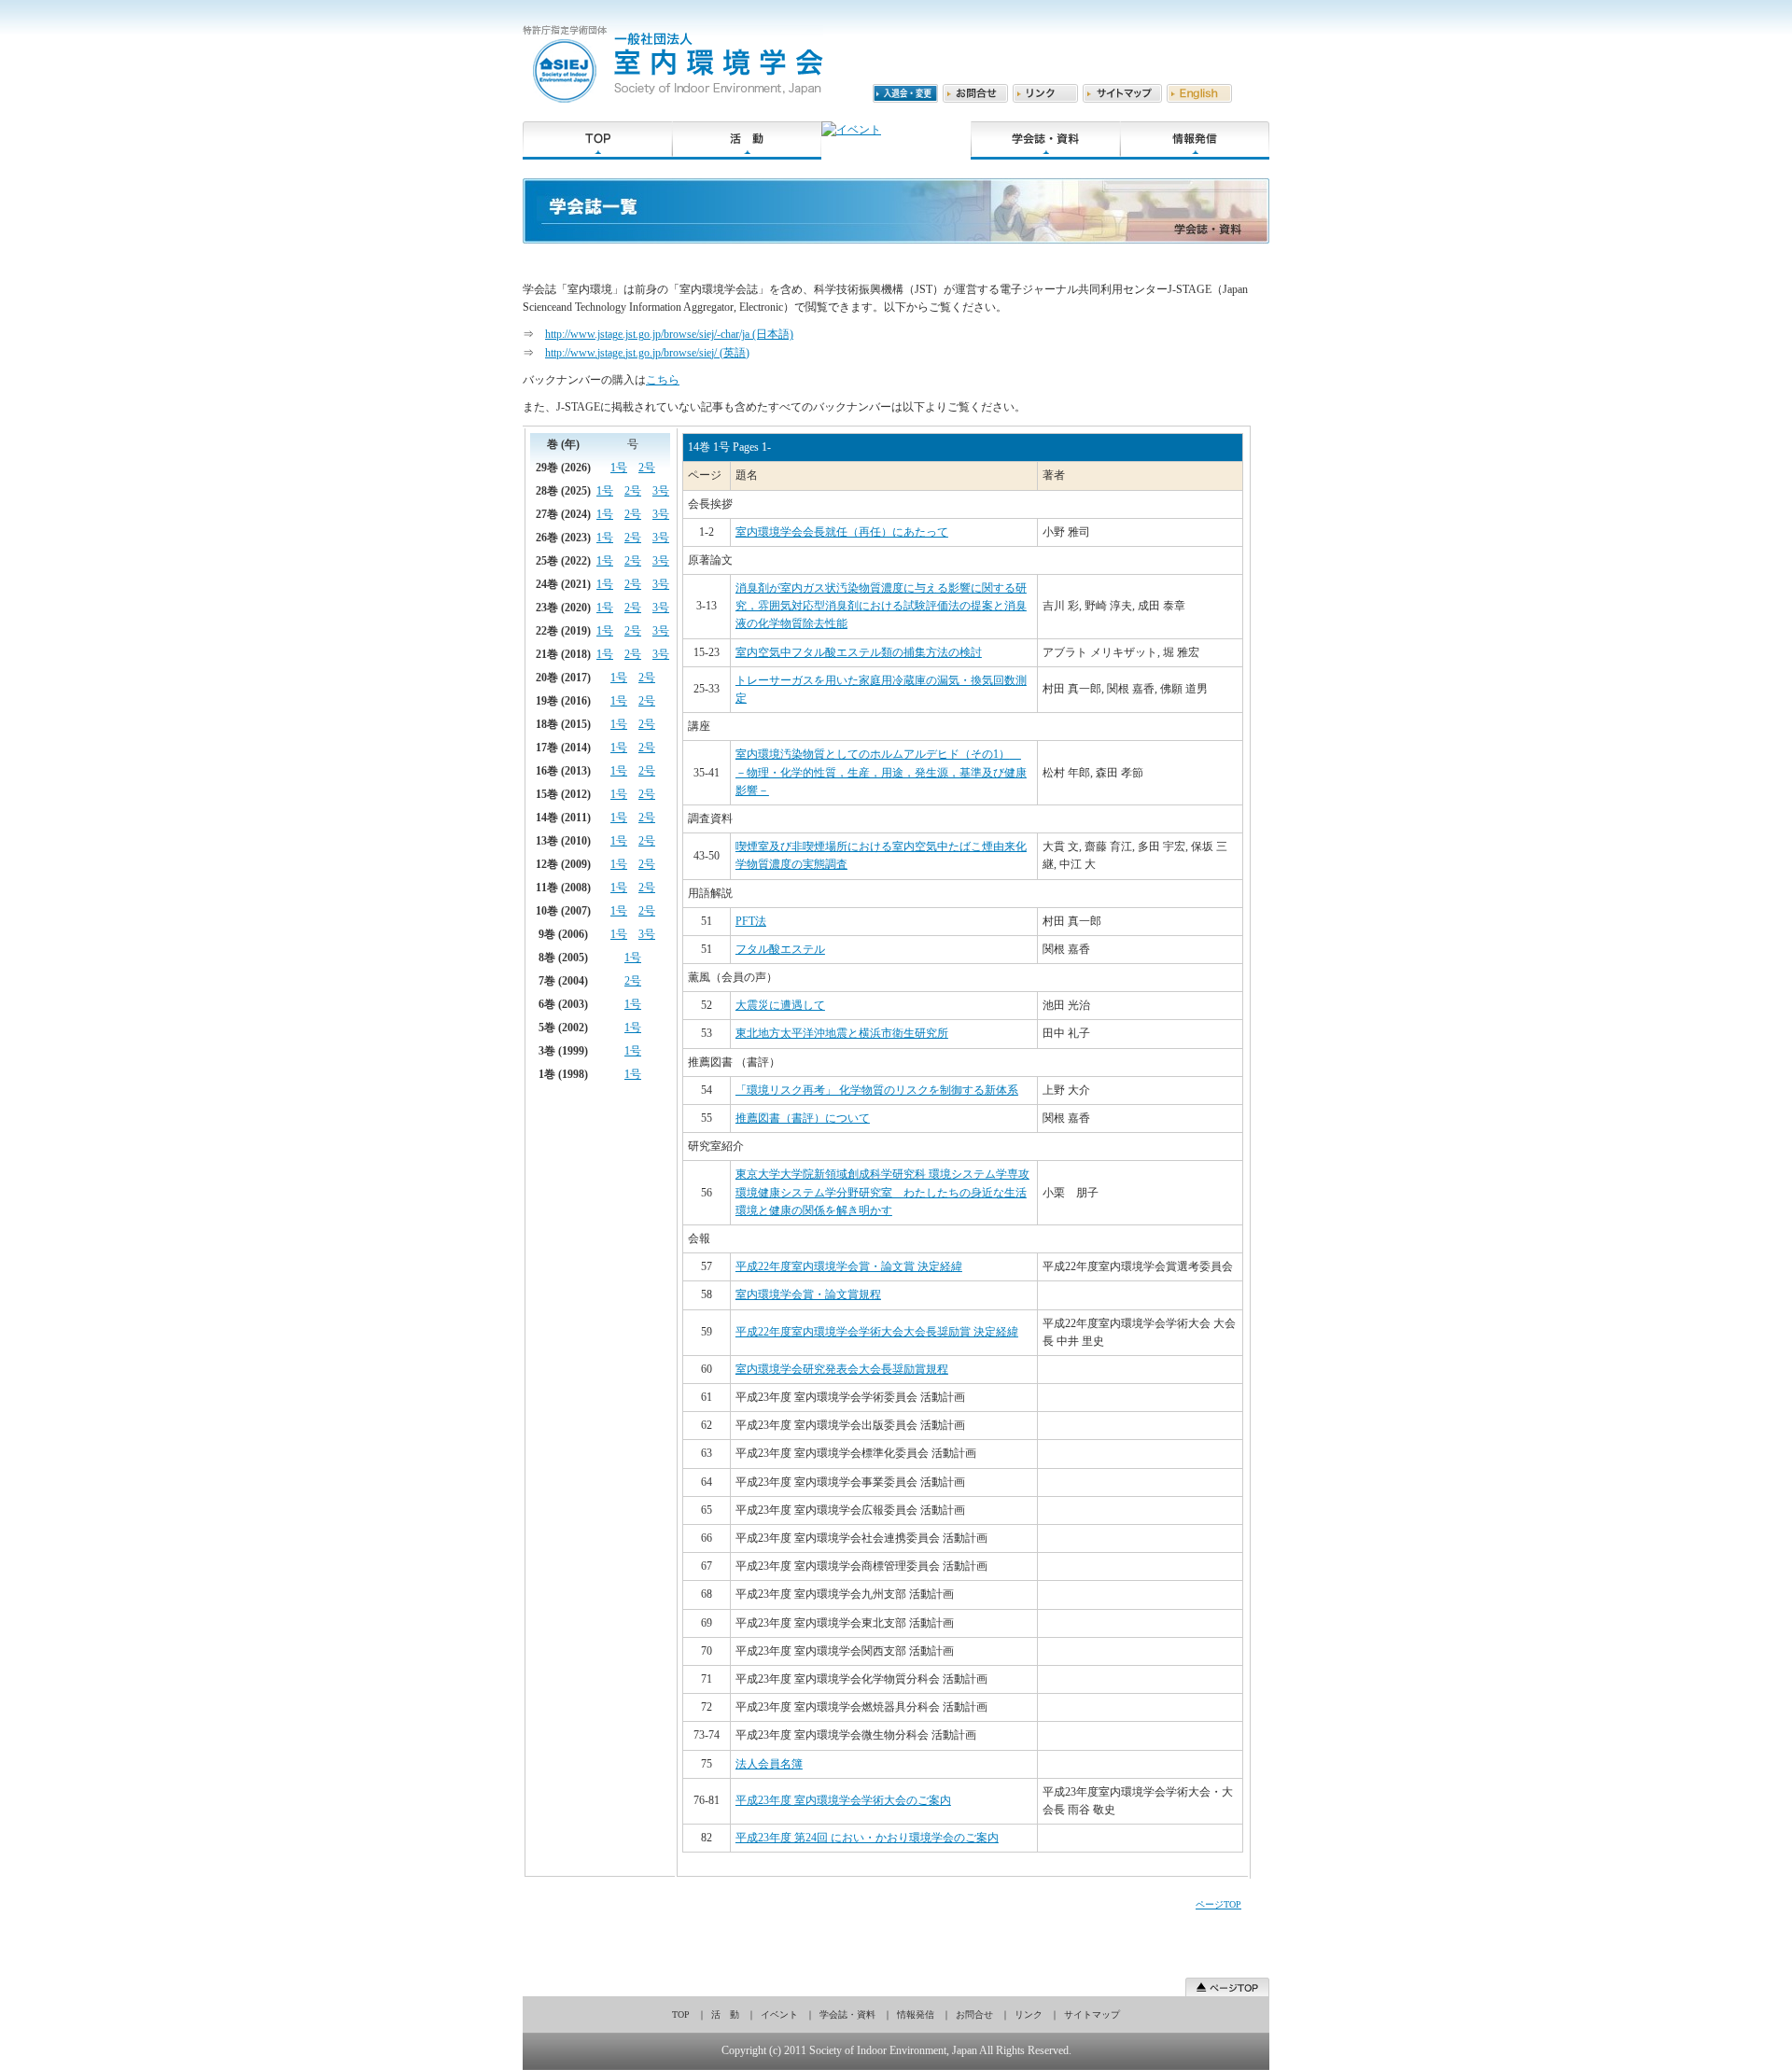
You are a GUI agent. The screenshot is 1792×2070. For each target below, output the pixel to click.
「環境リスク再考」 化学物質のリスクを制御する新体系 (877, 1090)
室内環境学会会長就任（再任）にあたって (842, 532)
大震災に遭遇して (780, 1005)
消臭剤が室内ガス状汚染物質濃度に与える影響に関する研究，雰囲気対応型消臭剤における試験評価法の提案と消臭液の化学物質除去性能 (881, 606)
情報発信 (916, 2014)
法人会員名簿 (769, 1764)
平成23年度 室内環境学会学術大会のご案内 (843, 1800)
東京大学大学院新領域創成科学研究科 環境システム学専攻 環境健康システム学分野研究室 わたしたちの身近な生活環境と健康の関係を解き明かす (882, 1192)
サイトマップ (1092, 2014)
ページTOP (1218, 1904)
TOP (681, 2014)
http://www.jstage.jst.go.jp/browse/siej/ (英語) (647, 353)
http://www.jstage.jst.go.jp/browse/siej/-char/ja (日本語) (669, 334)
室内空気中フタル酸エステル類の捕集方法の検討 (859, 652)
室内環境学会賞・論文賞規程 (808, 1294)
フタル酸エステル (780, 949)
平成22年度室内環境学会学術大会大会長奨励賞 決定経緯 (877, 1332)
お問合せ (974, 2014)
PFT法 (751, 921)
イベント (779, 2014)
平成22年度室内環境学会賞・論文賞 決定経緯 (849, 1266)
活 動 (725, 2014)
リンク (1029, 2014)
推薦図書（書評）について (803, 1118)
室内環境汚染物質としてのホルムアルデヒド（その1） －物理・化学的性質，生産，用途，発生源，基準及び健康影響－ (881, 772)
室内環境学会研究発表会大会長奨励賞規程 (842, 1369)
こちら (663, 380)
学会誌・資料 (847, 2014)
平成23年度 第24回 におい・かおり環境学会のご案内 (867, 1838)
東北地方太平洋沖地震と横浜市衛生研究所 (842, 1033)
